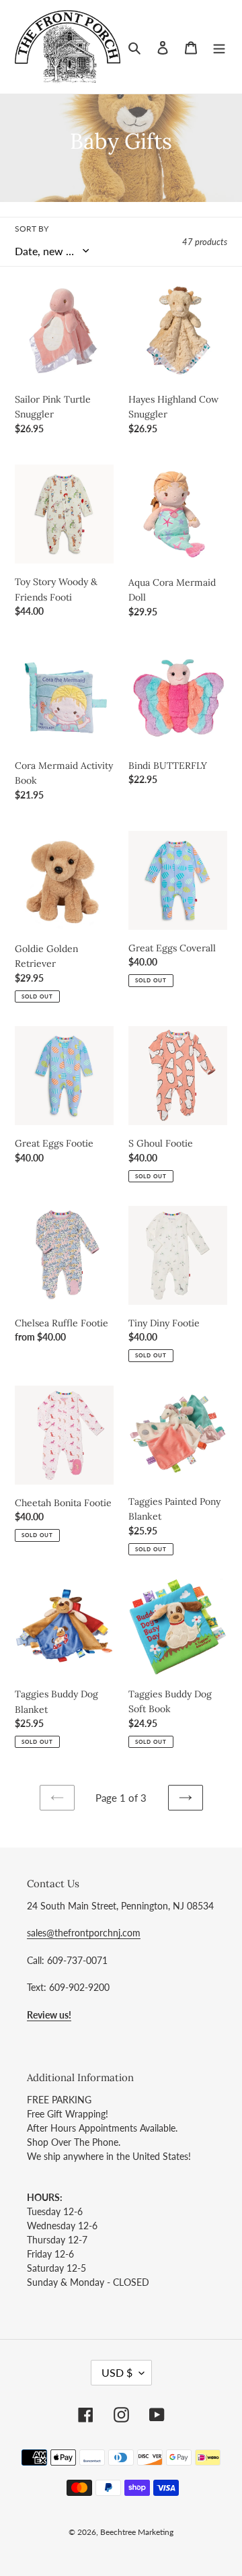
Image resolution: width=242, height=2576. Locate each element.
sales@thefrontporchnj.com (84, 1933)
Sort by (32, 229)
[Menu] (219, 47)
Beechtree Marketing (137, 2532)
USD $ (117, 2372)
